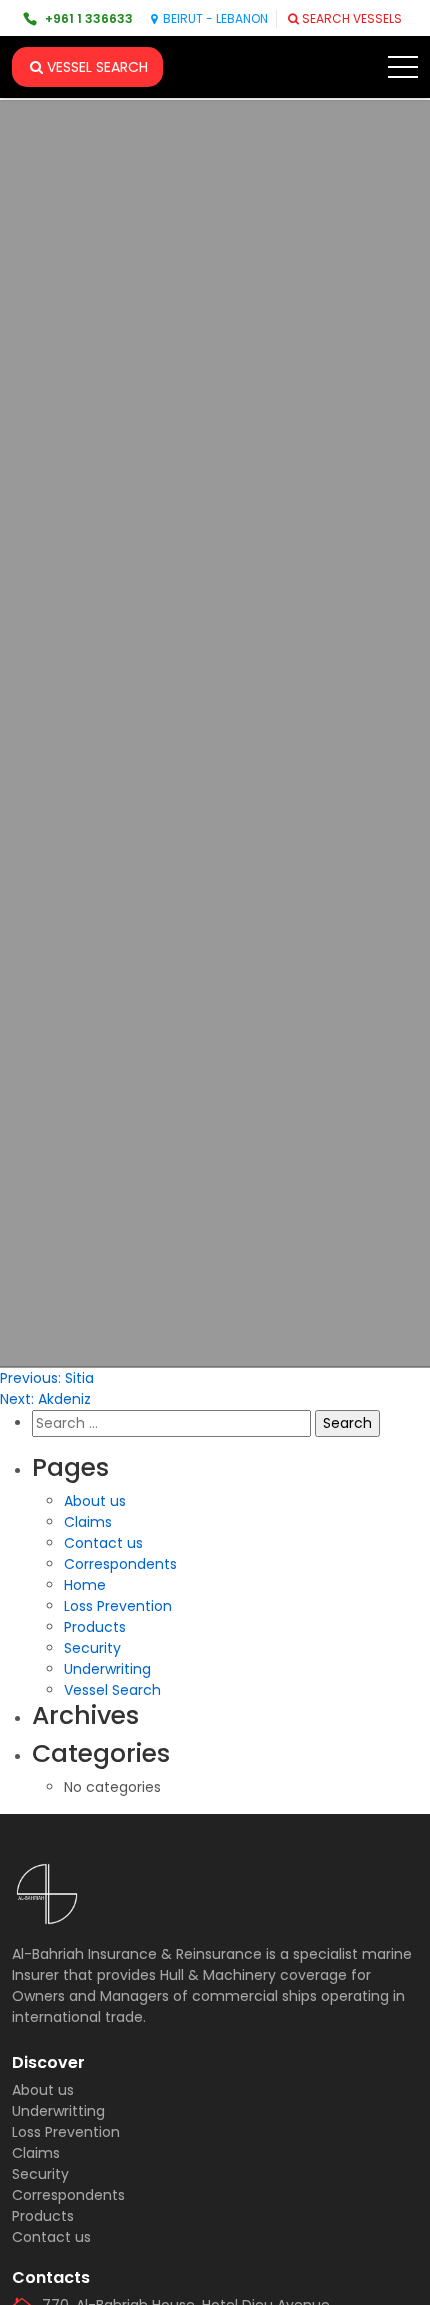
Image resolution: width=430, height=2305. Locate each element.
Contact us (103, 1543)
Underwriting (107, 1669)
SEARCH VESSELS (352, 18)
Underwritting (58, 2111)
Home (85, 1585)
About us (95, 1501)
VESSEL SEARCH (97, 67)
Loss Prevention (118, 1606)
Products (95, 1627)
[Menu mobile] (403, 71)
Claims (88, 1522)
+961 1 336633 (89, 18)
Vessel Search (112, 1690)
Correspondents (120, 1564)
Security (92, 1648)
